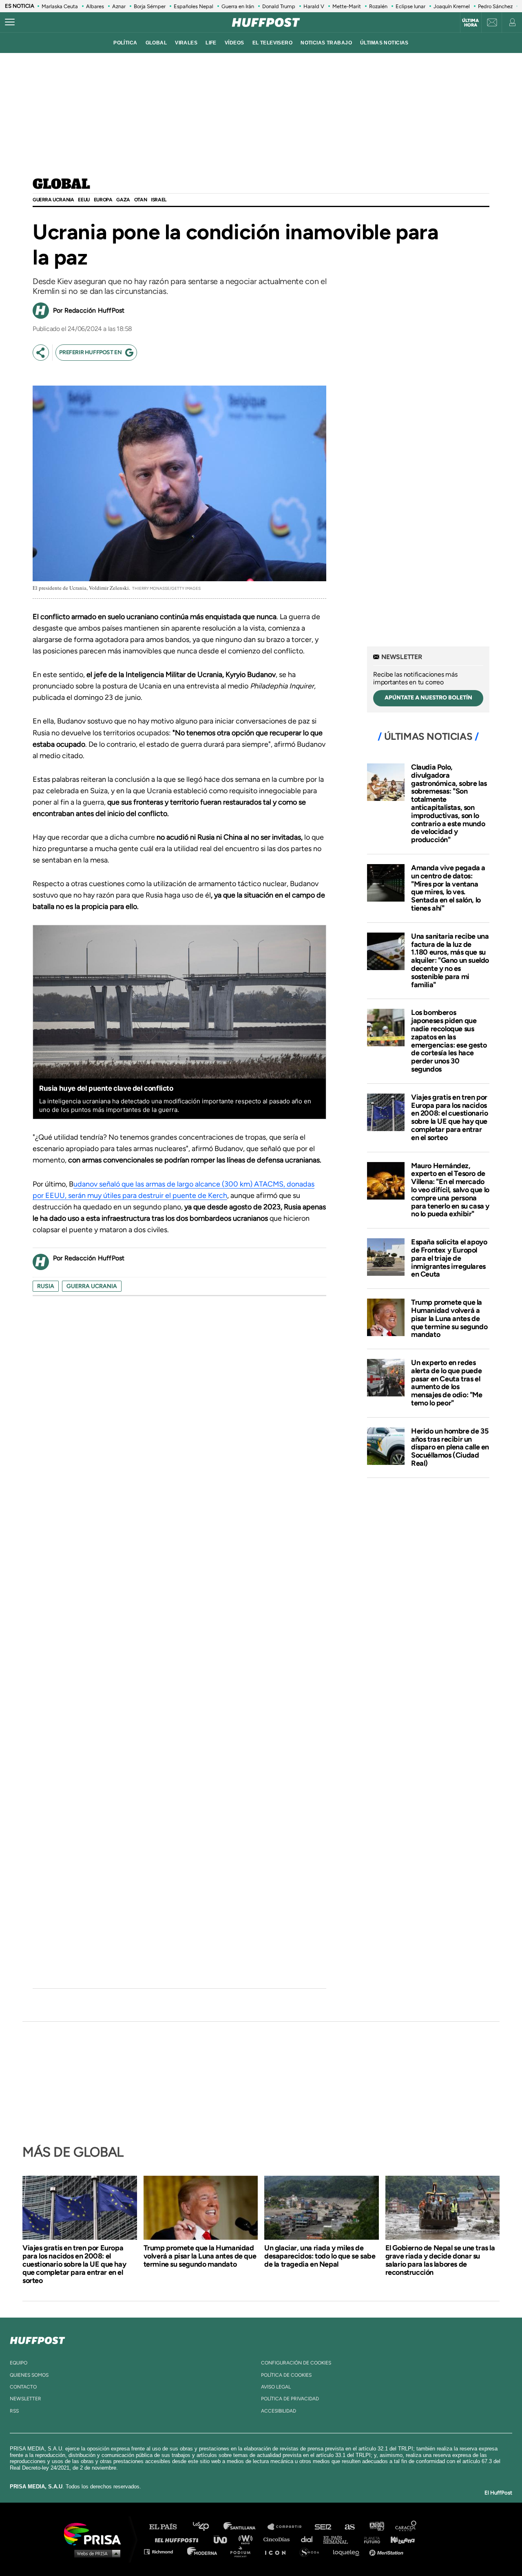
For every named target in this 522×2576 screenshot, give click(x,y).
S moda (312, 2551)
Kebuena (399, 2539)
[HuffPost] (38, 2339)
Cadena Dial (310, 2539)
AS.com (349, 2527)
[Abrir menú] (10, 22)
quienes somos (29, 2375)
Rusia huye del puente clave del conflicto (106, 1088)
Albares (95, 6)
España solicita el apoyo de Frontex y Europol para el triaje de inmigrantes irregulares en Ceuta (449, 1258)
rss (14, 2411)
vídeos (234, 43)
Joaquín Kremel (452, 6)
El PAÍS (168, 2527)
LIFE (211, 43)
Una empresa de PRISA (95, 2533)
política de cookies (286, 2375)
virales (186, 43)
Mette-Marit (347, 6)
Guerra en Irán (238, 6)
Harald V (314, 6)
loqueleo (348, 2551)
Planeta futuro (369, 2539)
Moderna (203, 2551)
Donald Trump (279, 6)
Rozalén (378, 6)
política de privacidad (290, 2399)
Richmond (163, 2551)
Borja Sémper (150, 6)
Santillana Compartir (288, 2527)
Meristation (387, 2551)
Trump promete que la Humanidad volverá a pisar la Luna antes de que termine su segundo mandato (449, 1318)
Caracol (406, 2527)
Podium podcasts (243, 2551)
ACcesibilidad (279, 2411)
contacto (23, 2387)
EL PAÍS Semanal (340, 2539)
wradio (247, 2539)
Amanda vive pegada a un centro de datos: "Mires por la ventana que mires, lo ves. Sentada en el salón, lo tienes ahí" (448, 888)
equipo (19, 2363)
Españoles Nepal (194, 6)
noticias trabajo (326, 43)
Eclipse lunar (410, 6)
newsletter (25, 2399)
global (156, 43)
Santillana (245, 2527)
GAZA (123, 200)
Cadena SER (323, 2527)
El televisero (273, 43)
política (125, 43)
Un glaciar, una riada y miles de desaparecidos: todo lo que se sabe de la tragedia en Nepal (320, 2256)
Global (61, 185)
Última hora (470, 23)
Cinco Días (279, 2539)
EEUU (84, 200)
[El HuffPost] (266, 22)
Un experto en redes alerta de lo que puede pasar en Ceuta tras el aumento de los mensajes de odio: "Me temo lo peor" (447, 1383)
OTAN (140, 200)
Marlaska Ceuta (60, 6)
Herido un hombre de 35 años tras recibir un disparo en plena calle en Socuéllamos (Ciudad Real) (450, 1447)
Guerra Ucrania (53, 200)
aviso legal (276, 2387)
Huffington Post (179, 2539)
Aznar (119, 6)
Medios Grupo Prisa (95, 2553)
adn (376, 2527)
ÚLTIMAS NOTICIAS (384, 43)
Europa (103, 200)
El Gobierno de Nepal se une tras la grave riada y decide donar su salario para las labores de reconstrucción (440, 2260)
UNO (224, 2539)
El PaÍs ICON (278, 2551)
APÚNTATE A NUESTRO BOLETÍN (428, 698)
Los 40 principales (207, 2527)
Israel (159, 200)
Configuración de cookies (296, 2363)
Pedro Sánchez (495, 6)
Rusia (46, 1286)
